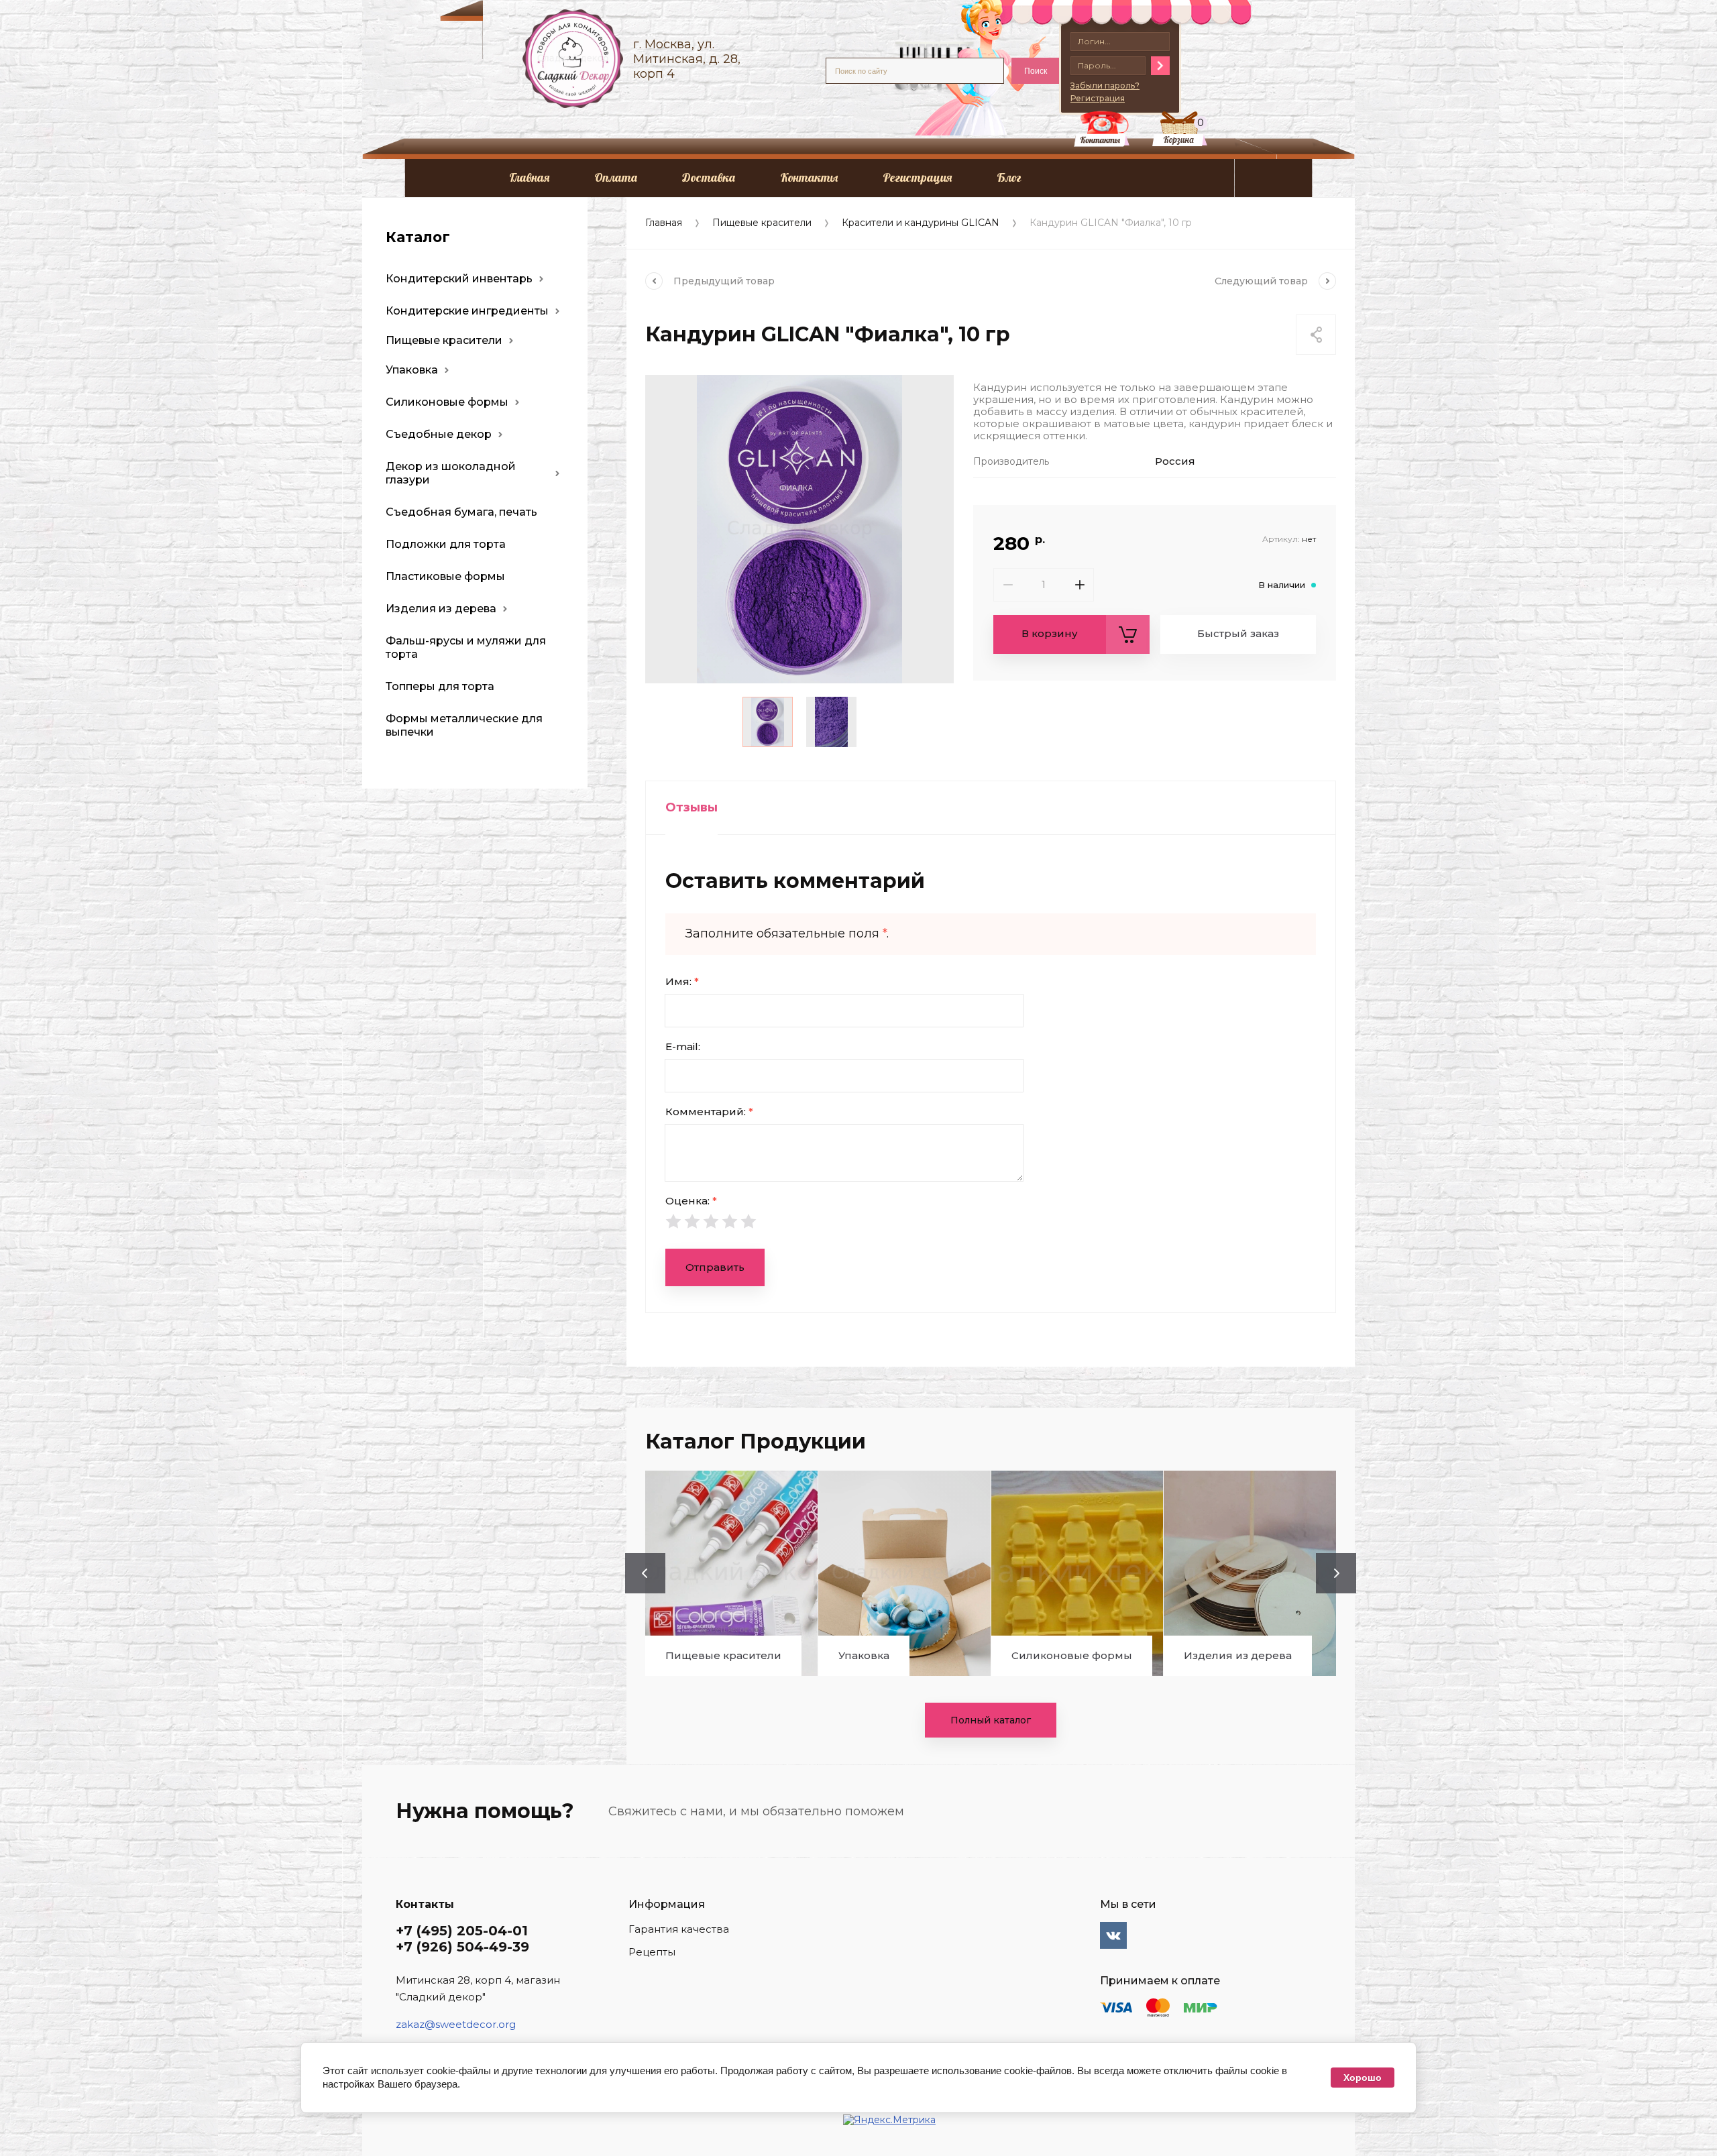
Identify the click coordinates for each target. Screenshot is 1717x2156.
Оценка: (691, 1201)
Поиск (1036, 71)
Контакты (809, 177)
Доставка (709, 177)
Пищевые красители (762, 223)
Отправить (715, 1267)
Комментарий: (709, 1112)
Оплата (616, 177)
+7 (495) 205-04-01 (462, 1931)
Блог (1009, 177)
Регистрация (917, 177)
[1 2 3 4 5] (991, 1221)
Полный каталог (991, 1720)
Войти (1160, 66)
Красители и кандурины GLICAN (921, 223)
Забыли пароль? (1105, 86)
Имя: (682, 981)
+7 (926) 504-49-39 (462, 1947)
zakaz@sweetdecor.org (456, 2024)
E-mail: (683, 1046)
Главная (529, 177)
